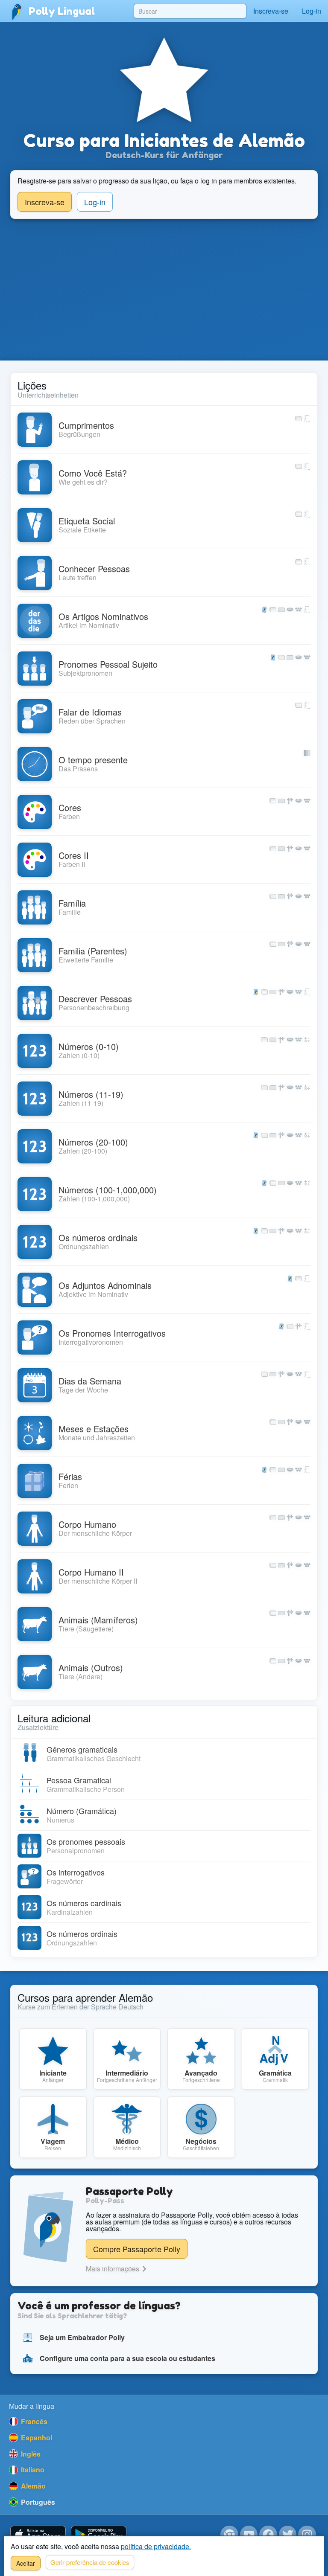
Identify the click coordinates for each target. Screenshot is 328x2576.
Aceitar (26, 2563)
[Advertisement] (164, 290)
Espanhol (36, 2438)
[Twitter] (288, 2535)
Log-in (312, 11)
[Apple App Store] (38, 2535)
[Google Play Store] (99, 2535)
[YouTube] (249, 2535)
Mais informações (113, 2269)
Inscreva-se (271, 11)
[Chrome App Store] (229, 2535)
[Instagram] (307, 2535)
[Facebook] (268, 2535)
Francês (33, 2421)
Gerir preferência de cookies (90, 2562)
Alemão (32, 2486)
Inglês (30, 2454)
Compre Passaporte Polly (137, 2249)
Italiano (32, 2470)
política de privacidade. (156, 2546)
